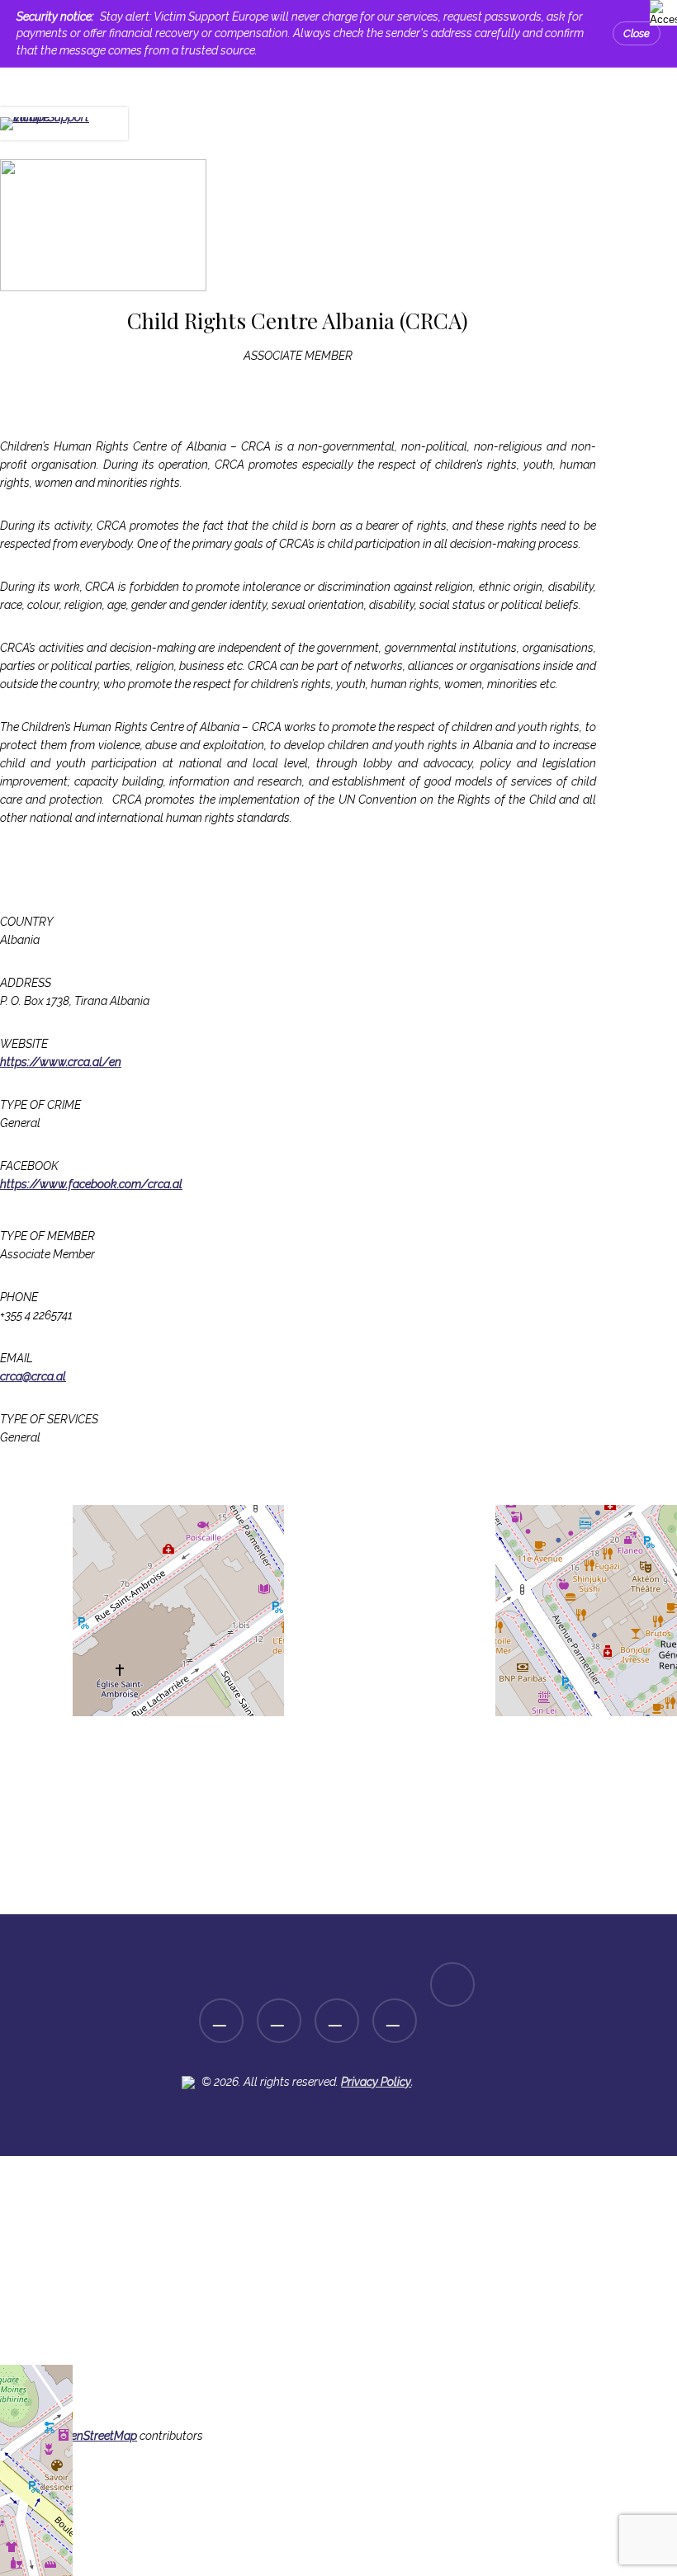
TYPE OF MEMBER (47, 1236)
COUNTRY (27, 922)
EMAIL (17, 1358)
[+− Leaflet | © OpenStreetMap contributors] (298, 1697)
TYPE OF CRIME (40, 1105)
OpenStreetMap (97, 2436)
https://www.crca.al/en (61, 1062)
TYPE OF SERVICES (49, 1419)
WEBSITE (24, 1044)
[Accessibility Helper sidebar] (660, 10)
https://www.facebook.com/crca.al (91, 1184)
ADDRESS (26, 983)
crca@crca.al (33, 1376)
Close (637, 33)
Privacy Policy (376, 2082)
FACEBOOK (29, 1166)
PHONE (19, 1297)
